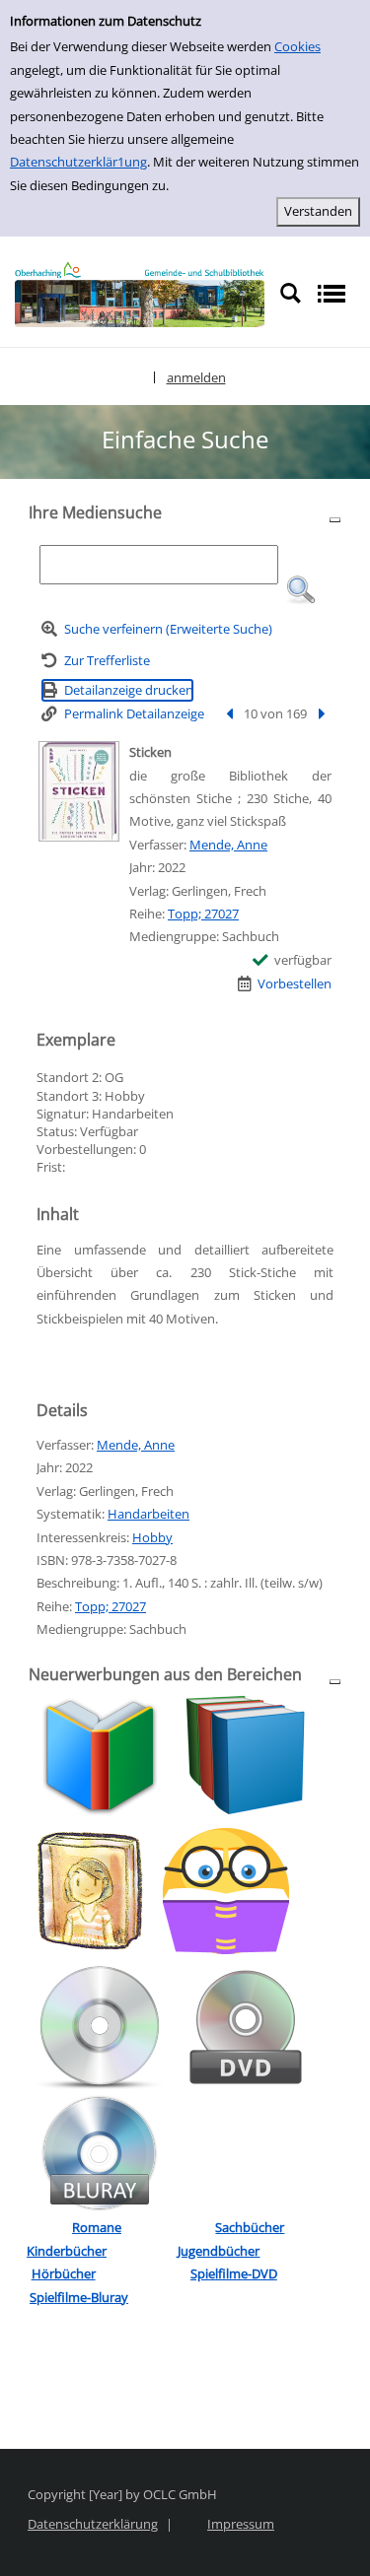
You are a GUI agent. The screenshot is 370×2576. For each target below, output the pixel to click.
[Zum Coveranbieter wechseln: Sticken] (79, 791)
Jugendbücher (219, 2251)
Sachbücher (250, 2227)
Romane (97, 2227)
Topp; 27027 (203, 914)
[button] (301, 590)
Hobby (152, 1537)
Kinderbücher (67, 2251)
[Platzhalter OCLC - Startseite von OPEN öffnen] (140, 295)
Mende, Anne (228, 845)
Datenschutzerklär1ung (78, 162)
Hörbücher (64, 2273)
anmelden (196, 377)
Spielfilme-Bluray (79, 2297)
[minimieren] (335, 519)
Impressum (241, 2524)
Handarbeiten (148, 1514)
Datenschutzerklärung (93, 2524)
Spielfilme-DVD (234, 2273)
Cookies (297, 46)
